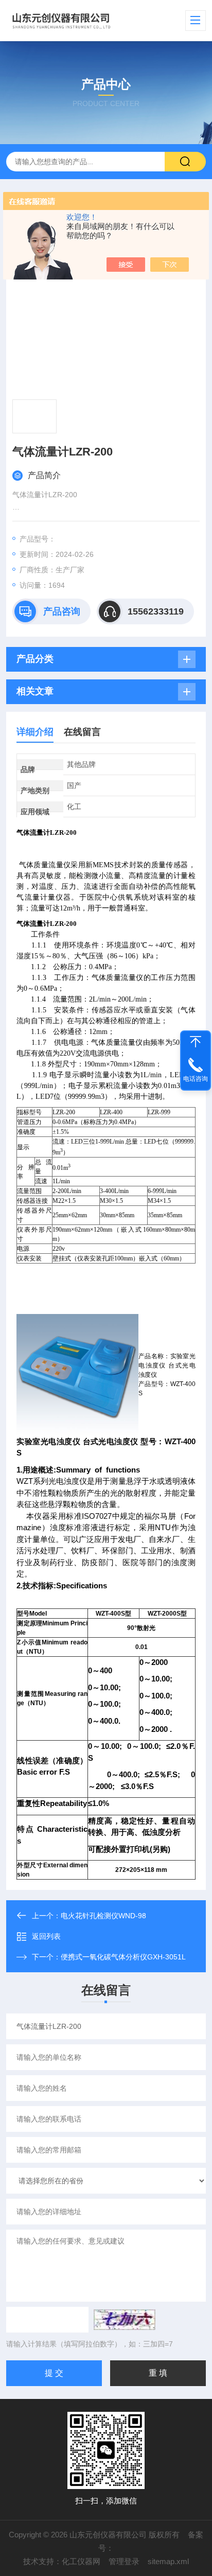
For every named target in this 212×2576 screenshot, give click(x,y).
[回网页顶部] (196, 1042)
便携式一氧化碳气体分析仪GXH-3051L (123, 1957)
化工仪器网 (81, 2561)
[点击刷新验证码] (125, 2320)
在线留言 (82, 732)
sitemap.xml (168, 2561)
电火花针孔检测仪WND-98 (103, 1916)
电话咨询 (196, 1079)
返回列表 (46, 1936)
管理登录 (124, 2561)
